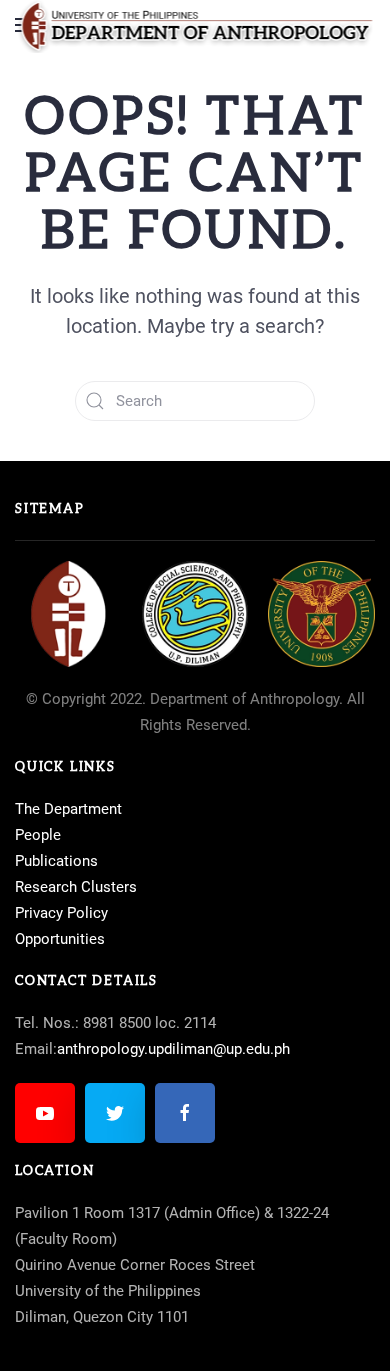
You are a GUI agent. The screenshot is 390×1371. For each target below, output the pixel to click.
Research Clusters (76, 887)
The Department (68, 809)
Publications (56, 861)
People (38, 835)
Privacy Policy (61, 913)
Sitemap (50, 509)
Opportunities (60, 939)
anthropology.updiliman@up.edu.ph (173, 1049)
